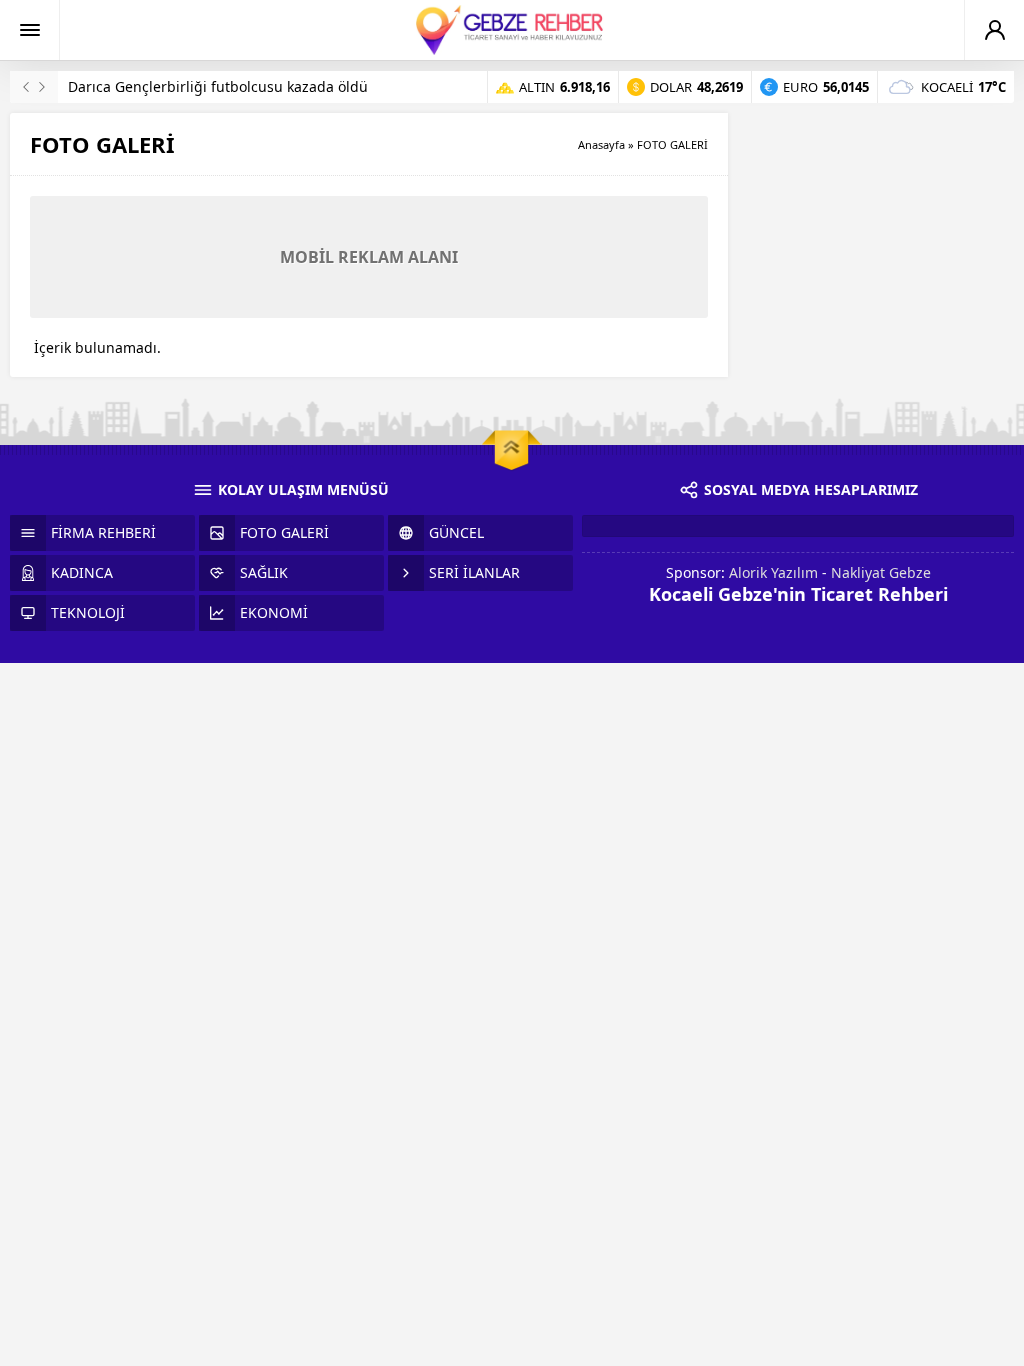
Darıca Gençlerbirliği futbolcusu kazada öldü (218, 86)
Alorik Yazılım (773, 572)
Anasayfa (601, 144)
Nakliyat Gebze (881, 572)
